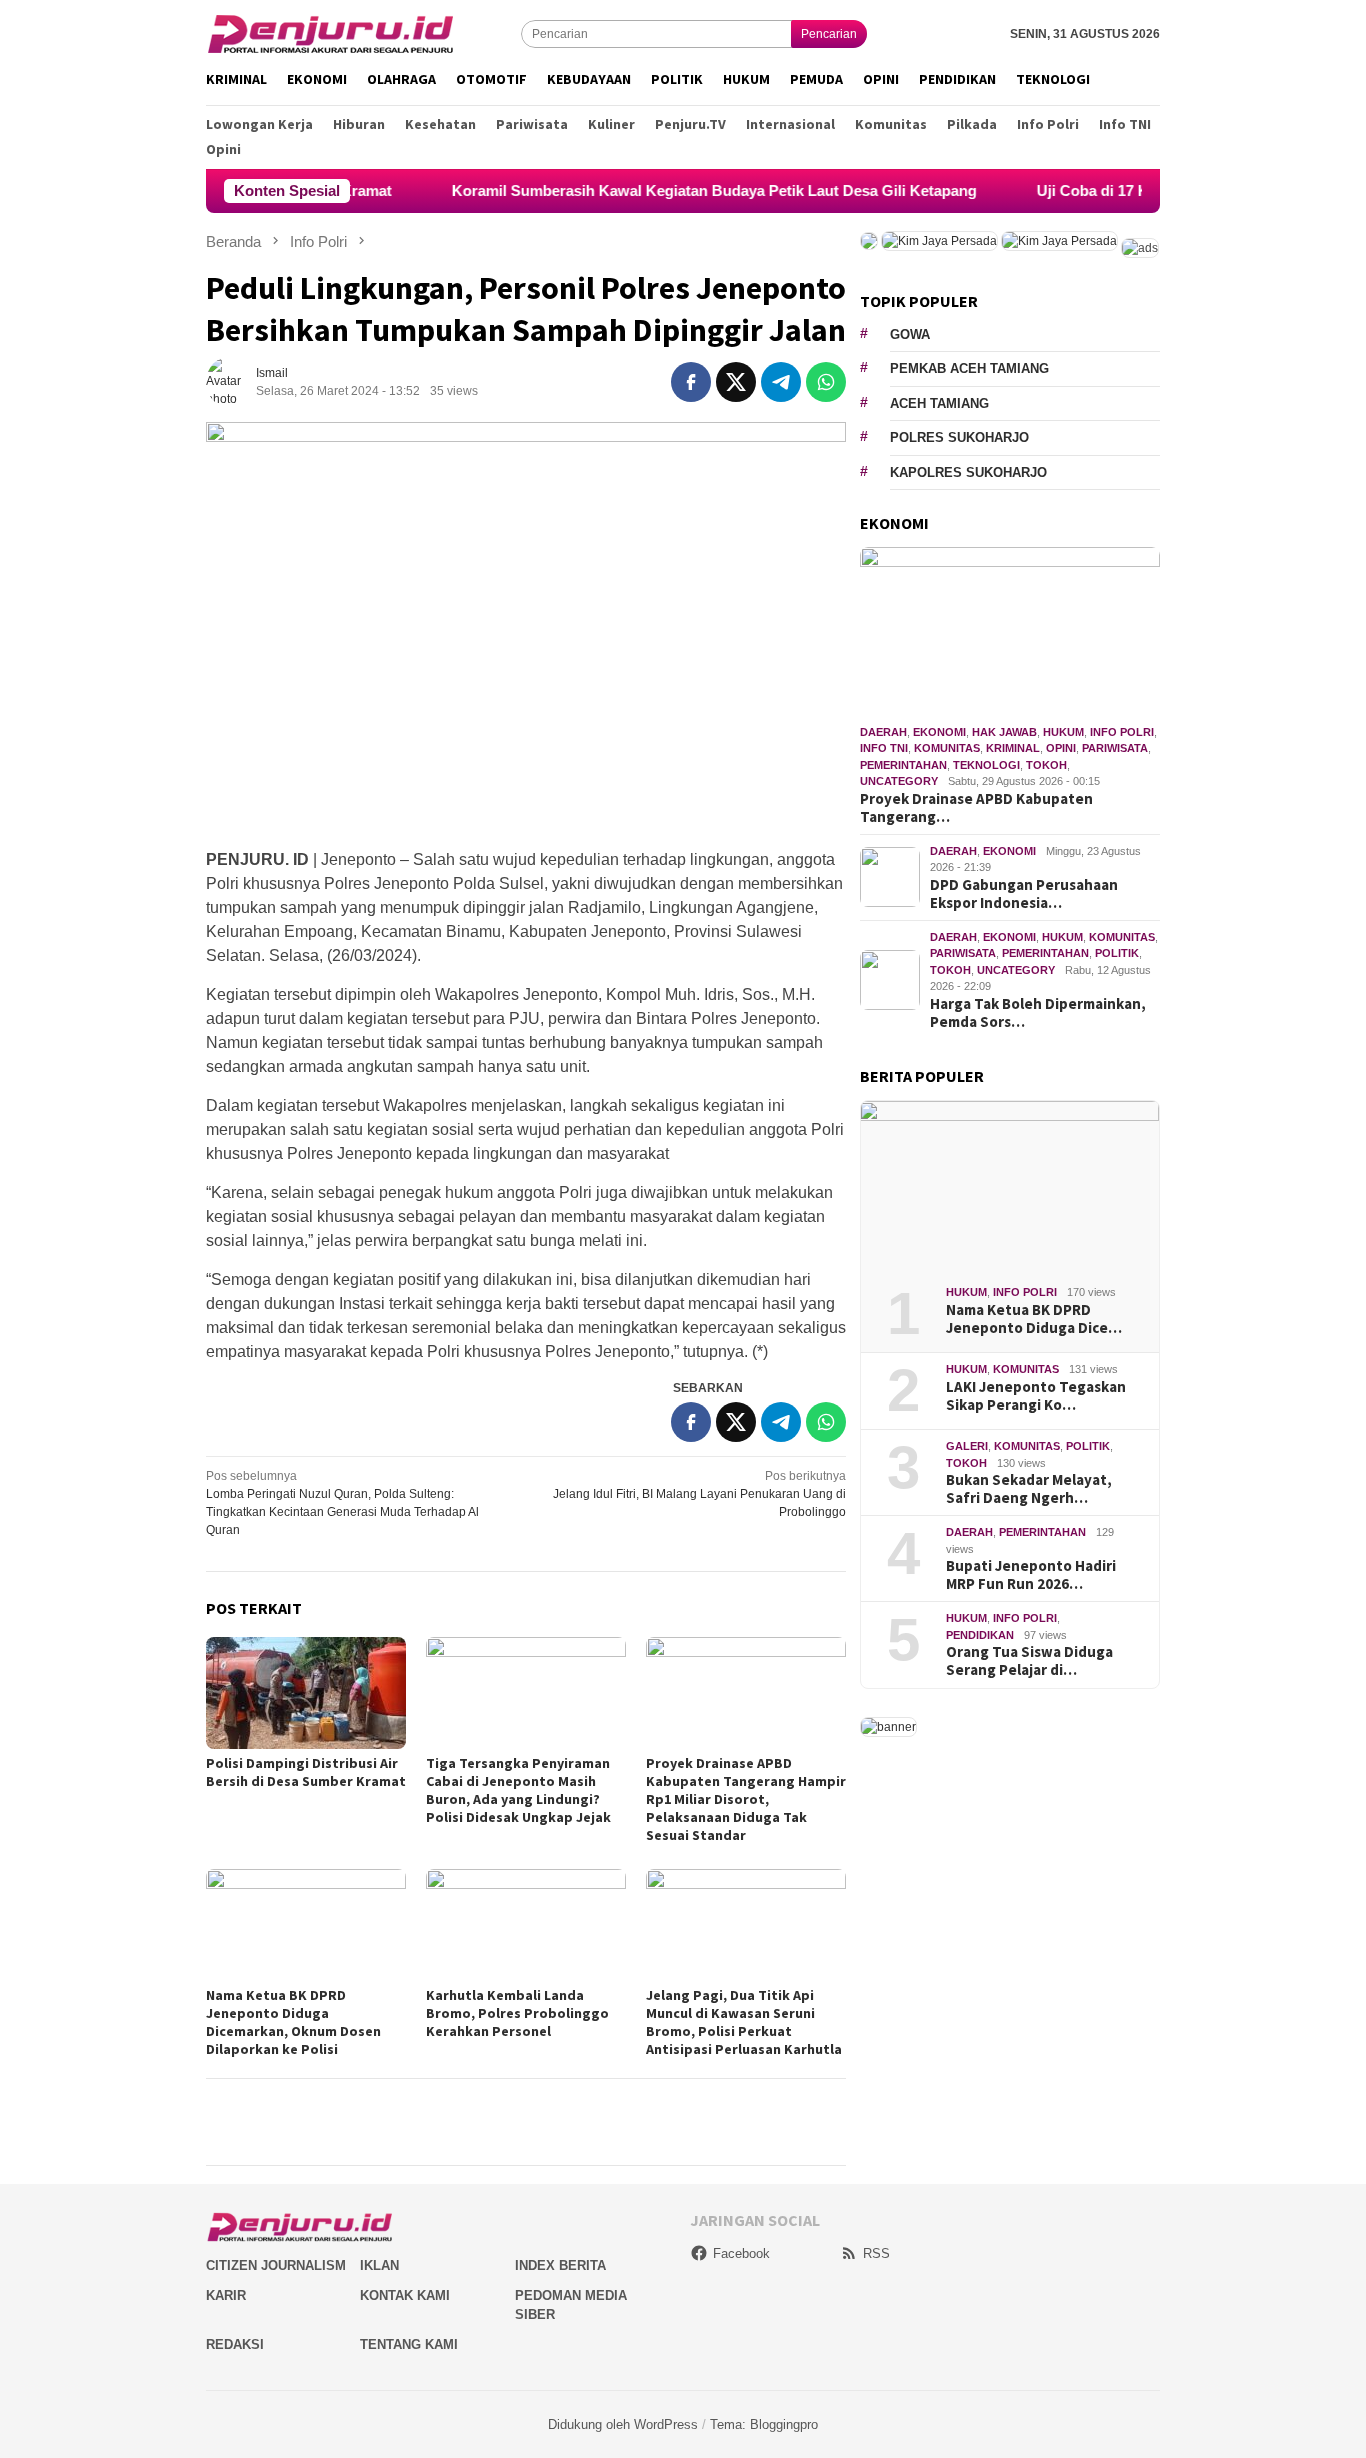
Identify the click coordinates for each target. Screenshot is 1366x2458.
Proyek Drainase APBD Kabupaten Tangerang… (976, 808)
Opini (1061, 748)
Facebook (741, 2253)
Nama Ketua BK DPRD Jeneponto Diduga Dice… (1034, 1319)
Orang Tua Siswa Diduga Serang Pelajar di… (1029, 1661)
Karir (226, 2295)
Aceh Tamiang (939, 403)
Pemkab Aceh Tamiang (969, 368)
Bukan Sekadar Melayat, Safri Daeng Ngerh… (1029, 1489)
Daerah (883, 732)
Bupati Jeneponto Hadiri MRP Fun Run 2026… (1031, 1575)
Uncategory (899, 781)
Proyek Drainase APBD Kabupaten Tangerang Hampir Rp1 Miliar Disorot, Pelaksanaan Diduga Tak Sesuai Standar (746, 1799)
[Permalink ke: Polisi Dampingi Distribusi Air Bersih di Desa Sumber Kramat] (306, 1693)
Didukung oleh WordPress (623, 2424)
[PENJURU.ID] (331, 33)
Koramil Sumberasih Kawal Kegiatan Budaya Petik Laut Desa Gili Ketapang (657, 190)
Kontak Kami (405, 2295)
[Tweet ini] (736, 382)
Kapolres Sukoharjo (968, 472)
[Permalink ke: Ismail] (231, 382)
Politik (1117, 953)
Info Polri (1122, 732)
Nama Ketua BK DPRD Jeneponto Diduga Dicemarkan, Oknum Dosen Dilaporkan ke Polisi (293, 2022)
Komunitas (947, 748)
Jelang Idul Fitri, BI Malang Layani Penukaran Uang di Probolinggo (699, 1494)
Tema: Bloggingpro (764, 2424)
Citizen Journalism (276, 2265)
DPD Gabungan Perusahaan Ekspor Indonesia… (1024, 894)
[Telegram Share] (781, 382)
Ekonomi (939, 732)
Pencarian (829, 34)
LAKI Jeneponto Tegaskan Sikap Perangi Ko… (1036, 1396)
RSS (876, 2253)
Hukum (1063, 732)
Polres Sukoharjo (959, 437)
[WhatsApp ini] (826, 382)
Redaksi (235, 2344)
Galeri (967, 1446)
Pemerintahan (903, 765)
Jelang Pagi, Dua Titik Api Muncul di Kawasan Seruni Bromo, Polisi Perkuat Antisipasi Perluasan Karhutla (744, 2022)
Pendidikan (980, 1635)
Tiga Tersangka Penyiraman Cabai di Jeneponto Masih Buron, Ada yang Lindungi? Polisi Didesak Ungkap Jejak (518, 1790)
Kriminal (1013, 748)
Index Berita (560, 2265)
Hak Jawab (1004, 732)
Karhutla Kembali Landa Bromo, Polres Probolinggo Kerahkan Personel (517, 2013)
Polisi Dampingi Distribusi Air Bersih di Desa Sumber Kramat (306, 1772)
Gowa (910, 334)
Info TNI (884, 748)
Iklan (379, 2265)
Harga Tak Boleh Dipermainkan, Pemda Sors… (1038, 1013)
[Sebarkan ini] (691, 382)
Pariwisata (1115, 748)
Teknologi (986, 765)
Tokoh (1046, 765)
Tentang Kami (409, 2344)
